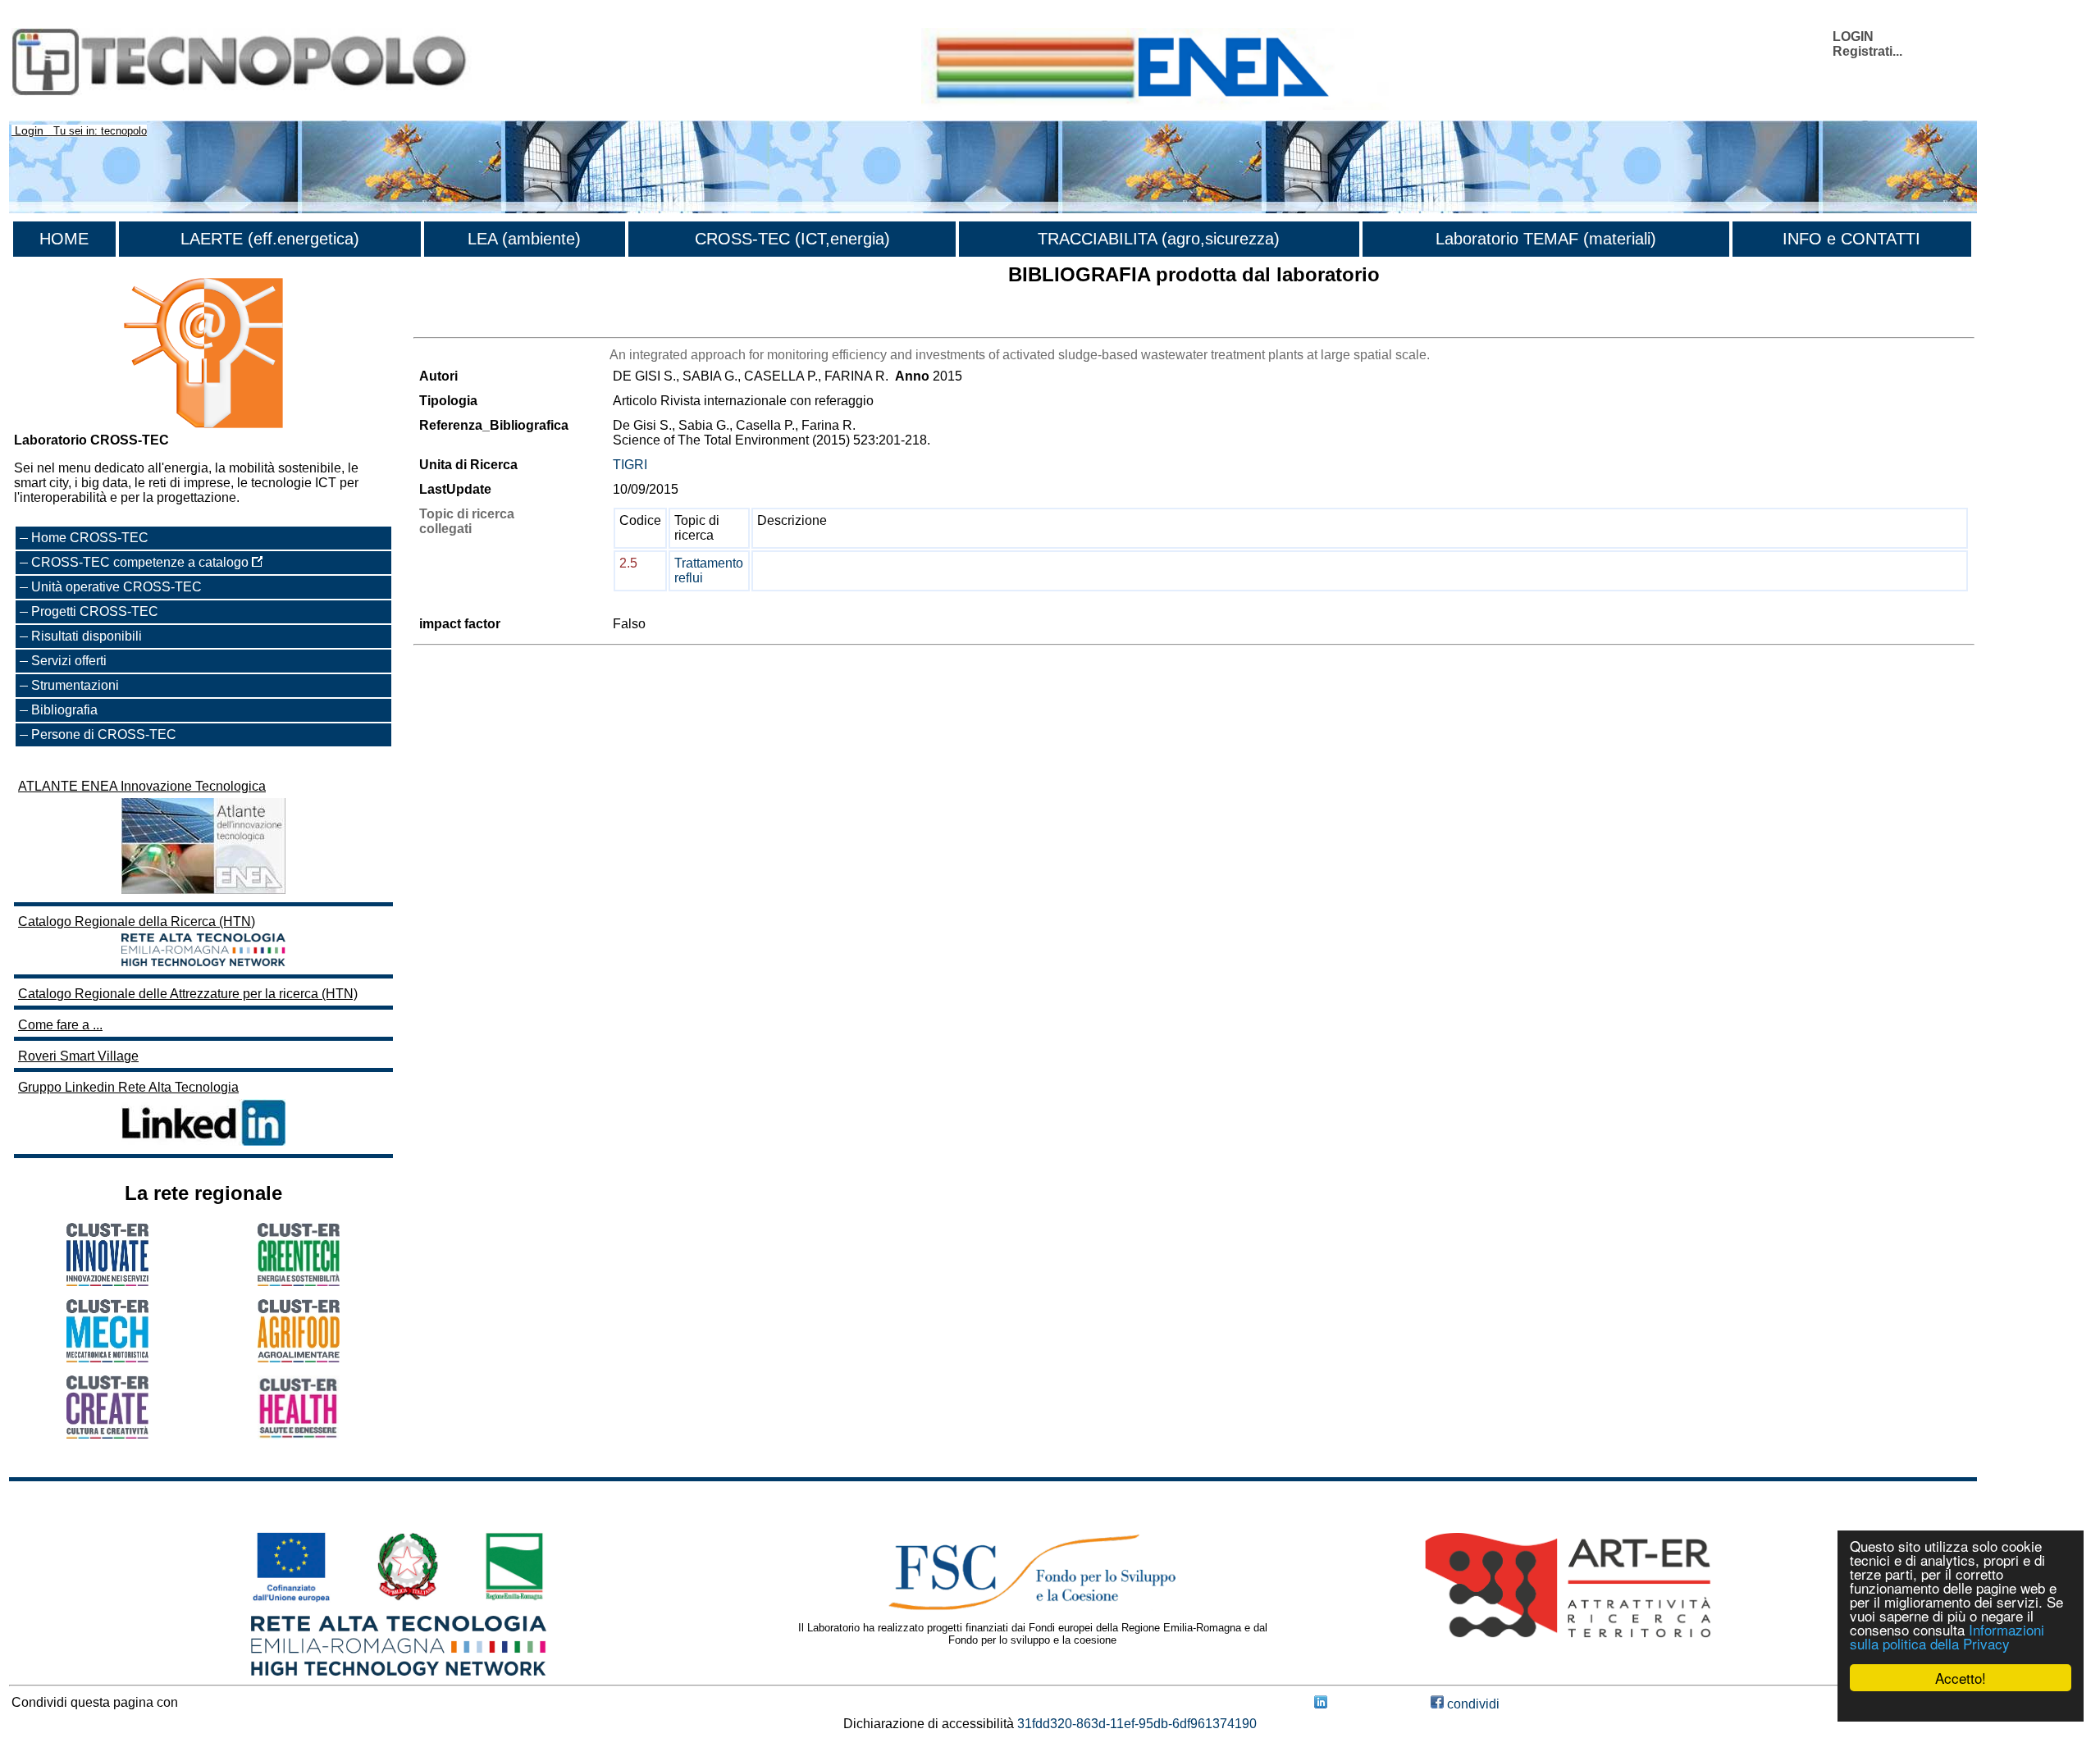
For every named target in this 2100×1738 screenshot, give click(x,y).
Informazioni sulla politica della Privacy (1947, 1636)
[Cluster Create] (107, 1434)
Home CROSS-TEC (90, 538)
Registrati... (1867, 51)
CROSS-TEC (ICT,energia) (792, 239)
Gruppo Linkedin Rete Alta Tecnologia (128, 1087)
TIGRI (630, 465)
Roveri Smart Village (78, 1056)
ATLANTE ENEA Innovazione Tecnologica (142, 786)
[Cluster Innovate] (107, 1282)
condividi (1472, 1704)
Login (29, 130)
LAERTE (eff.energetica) (270, 239)
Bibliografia (64, 710)
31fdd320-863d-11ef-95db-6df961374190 (1137, 1724)
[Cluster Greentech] (299, 1282)
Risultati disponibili (87, 636)
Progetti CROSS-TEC (95, 611)
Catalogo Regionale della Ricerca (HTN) (137, 921)
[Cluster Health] (299, 1435)
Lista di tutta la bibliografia (489, 323)
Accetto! (1961, 1678)
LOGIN (1853, 36)
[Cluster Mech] (107, 1358)
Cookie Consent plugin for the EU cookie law (1961, 1706)
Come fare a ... (60, 1025)
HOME (64, 239)
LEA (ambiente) (524, 239)
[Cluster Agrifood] (299, 1358)
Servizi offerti (69, 661)
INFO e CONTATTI (1851, 239)
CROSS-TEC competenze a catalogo (142, 562)
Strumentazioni (75, 685)
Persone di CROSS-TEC (104, 734)
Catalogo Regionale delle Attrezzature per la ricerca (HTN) (188, 994)
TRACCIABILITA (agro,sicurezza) (1159, 239)
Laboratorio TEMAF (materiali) (1546, 239)
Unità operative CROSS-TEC (116, 587)
